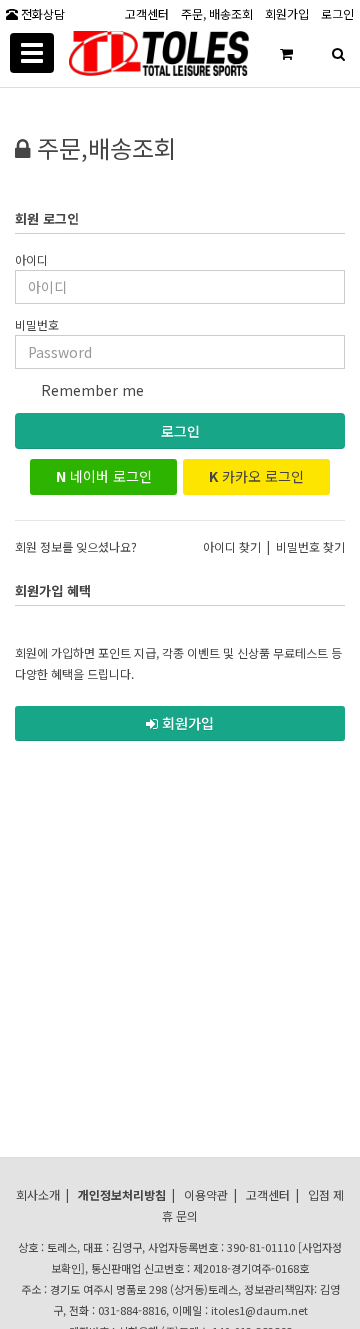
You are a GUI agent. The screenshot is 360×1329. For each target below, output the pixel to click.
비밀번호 (37, 324)
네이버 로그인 (104, 476)
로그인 (180, 431)
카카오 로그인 (256, 476)
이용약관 (206, 1194)
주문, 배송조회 (217, 12)
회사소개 (38, 1194)
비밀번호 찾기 (310, 546)
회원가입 (287, 12)
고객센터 (147, 12)
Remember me (90, 390)
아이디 (31, 259)
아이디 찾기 (232, 546)
